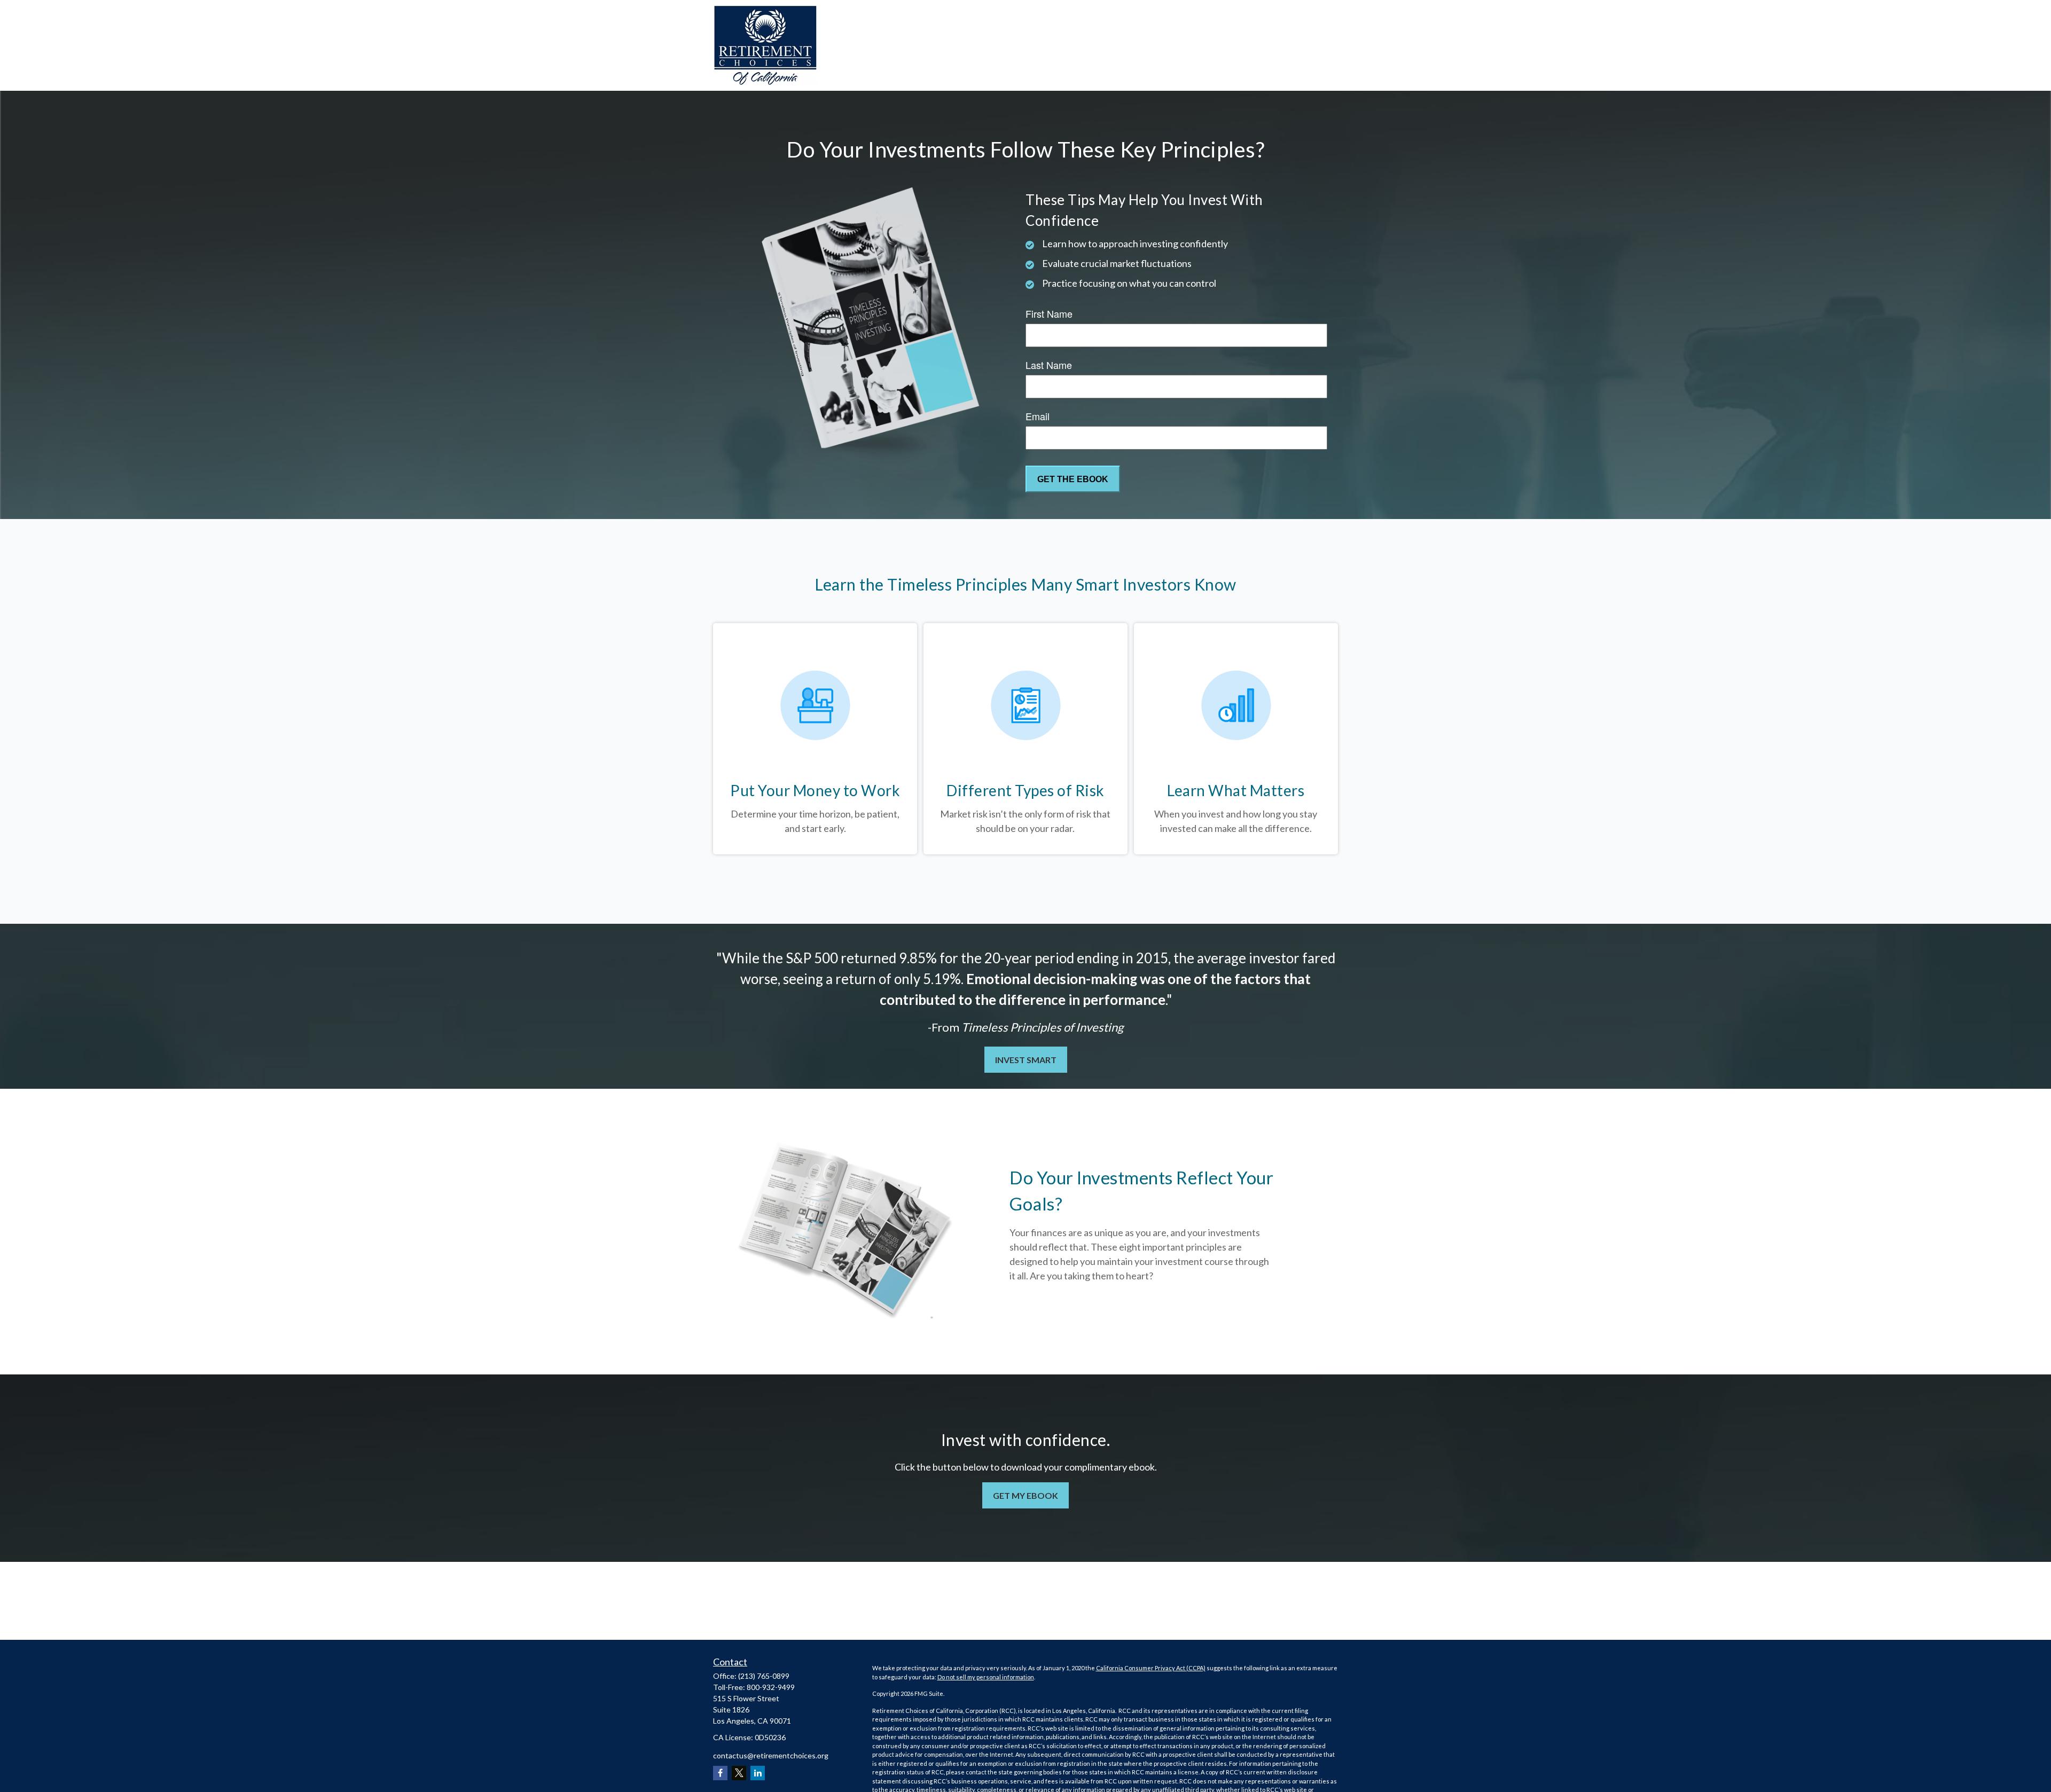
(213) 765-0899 (764, 1676)
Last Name (1049, 365)
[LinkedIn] (758, 1773)
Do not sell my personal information (986, 1677)
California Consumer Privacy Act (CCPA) (1151, 1668)
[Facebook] (720, 1773)
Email (1038, 416)
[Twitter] (739, 1773)
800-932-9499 (771, 1687)
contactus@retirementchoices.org (771, 1755)
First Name (1049, 313)
